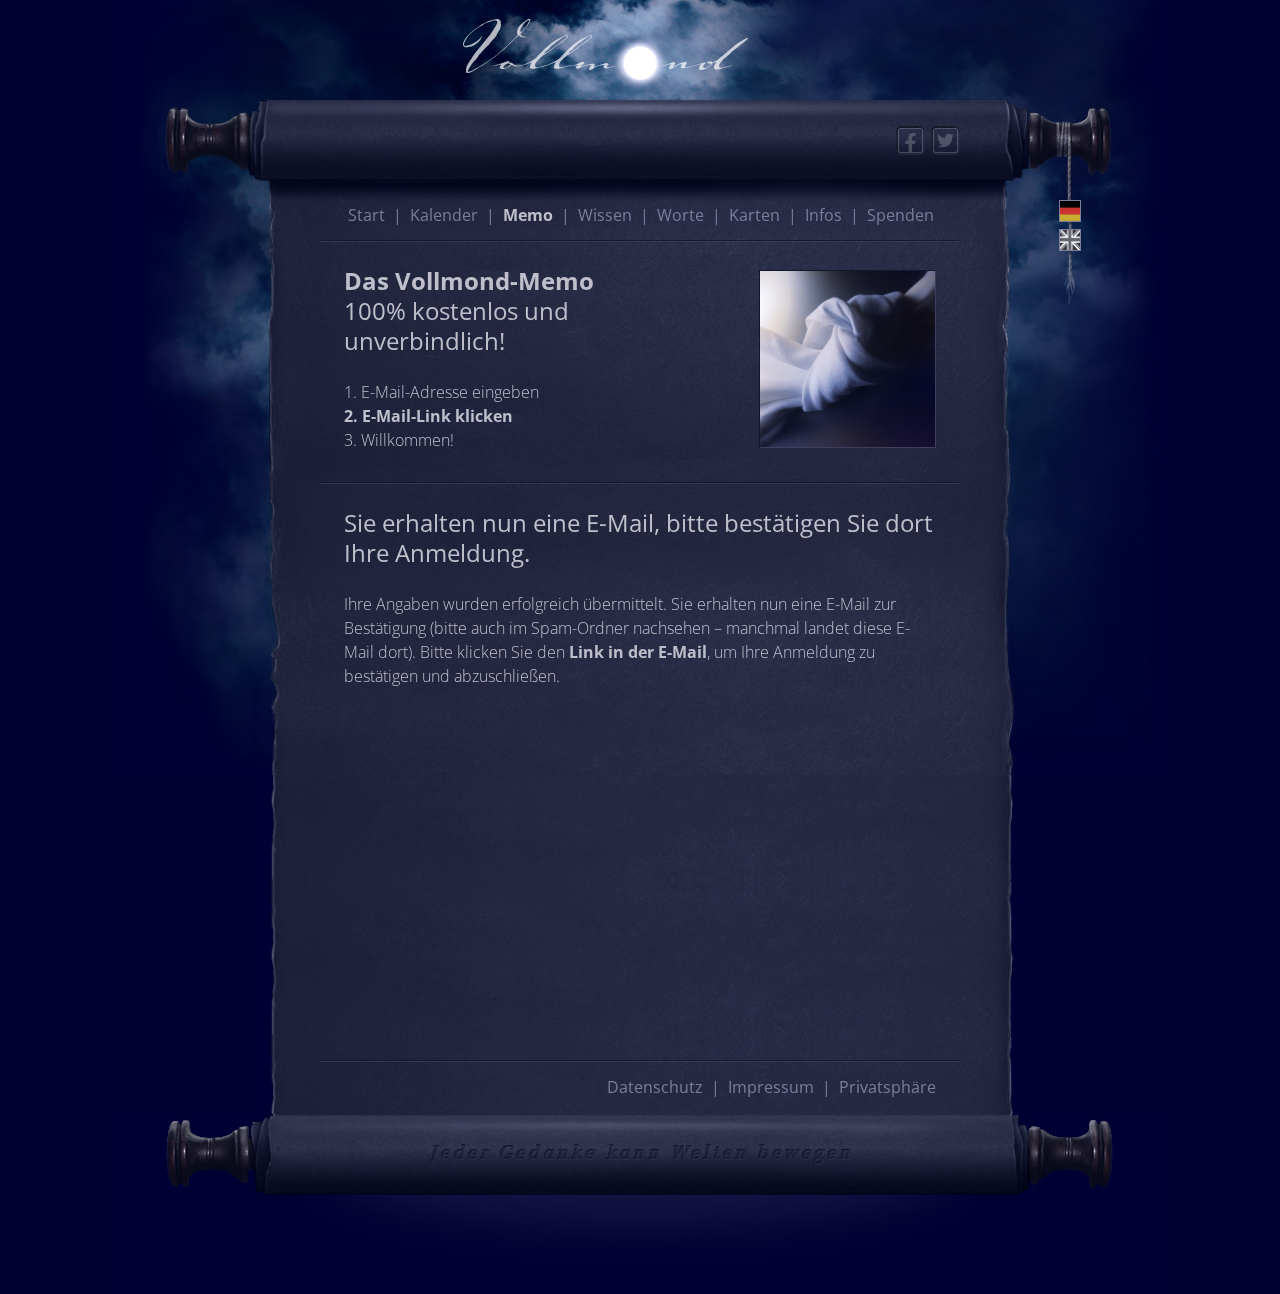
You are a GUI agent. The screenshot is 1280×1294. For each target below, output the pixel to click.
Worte (680, 215)
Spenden (900, 215)
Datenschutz (655, 1087)
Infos (823, 215)
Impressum (771, 1087)
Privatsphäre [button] (887, 1087)
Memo (528, 215)
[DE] (1070, 211)
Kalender (444, 215)
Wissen (605, 215)
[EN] (1070, 240)
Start (366, 215)
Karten (754, 215)
